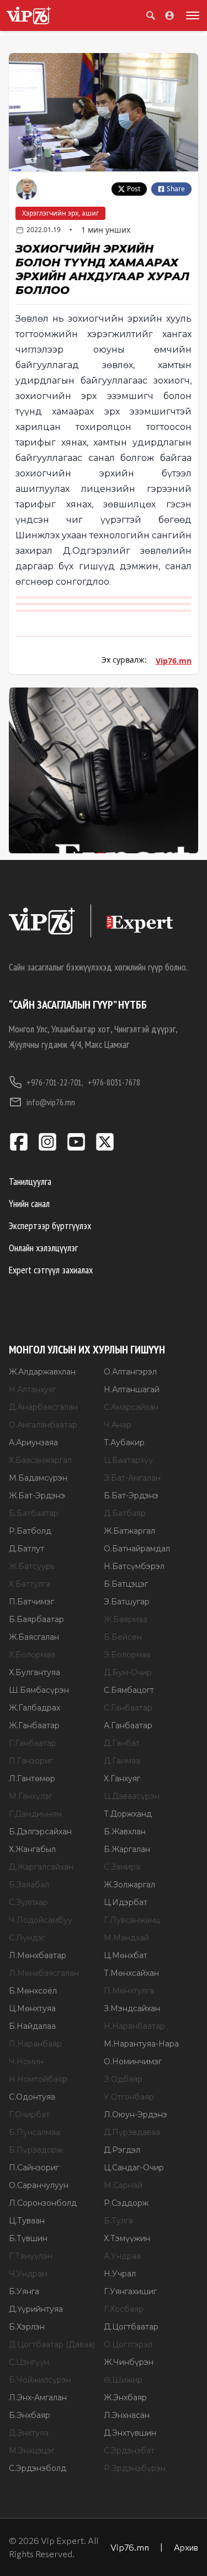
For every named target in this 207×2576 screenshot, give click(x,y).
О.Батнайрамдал (137, 1549)
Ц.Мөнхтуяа (32, 2008)
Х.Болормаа (32, 1655)
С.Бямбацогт (129, 1690)
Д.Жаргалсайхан (41, 1867)
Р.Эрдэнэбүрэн (135, 2468)
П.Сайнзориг (34, 2168)
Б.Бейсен (123, 1637)
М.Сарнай (123, 2185)
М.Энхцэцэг (32, 2451)
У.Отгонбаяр (129, 2097)
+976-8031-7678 (114, 1082)
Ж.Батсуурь (32, 1566)
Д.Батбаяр (125, 1513)
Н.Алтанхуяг (33, 1389)
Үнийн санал (29, 1203)
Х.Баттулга (30, 1584)
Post (134, 189)
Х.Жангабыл (32, 1849)
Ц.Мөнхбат (126, 1955)
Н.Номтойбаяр (38, 2079)
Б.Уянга (24, 2291)
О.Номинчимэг (133, 2061)
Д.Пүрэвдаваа (132, 2132)
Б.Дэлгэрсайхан (40, 1832)
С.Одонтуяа (32, 2097)
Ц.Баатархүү (128, 1460)
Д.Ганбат (122, 1743)
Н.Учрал (120, 2274)
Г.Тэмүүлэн (31, 2256)
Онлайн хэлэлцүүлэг (43, 1248)
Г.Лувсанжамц (132, 1920)
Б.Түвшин (28, 2238)
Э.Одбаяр (123, 2079)
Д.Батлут (26, 1549)
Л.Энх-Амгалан (38, 2397)
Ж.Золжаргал (129, 1885)
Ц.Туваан (27, 2221)
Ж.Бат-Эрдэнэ (37, 1496)
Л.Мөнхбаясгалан (44, 1973)
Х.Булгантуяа (34, 1672)
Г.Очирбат (29, 2115)
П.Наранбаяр (35, 2044)
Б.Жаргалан (127, 1849)
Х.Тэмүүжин (127, 2238)
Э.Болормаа (127, 1655)
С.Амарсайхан (131, 1407)
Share (176, 189)
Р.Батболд (30, 1531)
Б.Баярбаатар (36, 1619)
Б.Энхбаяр (30, 2415)
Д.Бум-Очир (128, 1672)
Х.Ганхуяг (122, 1778)
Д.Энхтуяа (29, 2433)
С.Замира (122, 1867)
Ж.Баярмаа (126, 1619)
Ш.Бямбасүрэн (39, 1690)
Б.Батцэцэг (126, 1584)
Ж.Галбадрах (34, 1708)
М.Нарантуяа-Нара (141, 2044)
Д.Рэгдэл (122, 2150)
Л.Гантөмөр (32, 1778)
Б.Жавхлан (125, 1832)
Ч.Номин (26, 2061)
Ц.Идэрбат (126, 1902)
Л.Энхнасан (127, 2415)
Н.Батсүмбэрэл (134, 1566)
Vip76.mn (174, 661)
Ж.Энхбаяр (125, 2397)
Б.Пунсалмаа (34, 2132)
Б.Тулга (118, 2221)
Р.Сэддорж (126, 2203)
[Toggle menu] (190, 15)
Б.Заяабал (29, 1885)
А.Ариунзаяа (33, 1442)
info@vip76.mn (51, 1102)
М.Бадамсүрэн (38, 1478)
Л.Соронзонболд (43, 2203)
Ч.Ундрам (28, 2274)
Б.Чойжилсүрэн (40, 2380)
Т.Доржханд (128, 1814)
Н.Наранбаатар (134, 2026)
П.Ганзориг (31, 1761)
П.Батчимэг (31, 1602)
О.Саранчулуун (39, 2185)
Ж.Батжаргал (129, 1531)
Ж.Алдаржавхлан (42, 1372)
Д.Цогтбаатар (131, 2327)
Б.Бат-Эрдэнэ (131, 1496)
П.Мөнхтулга (129, 1991)
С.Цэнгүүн (29, 2362)
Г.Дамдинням (35, 1814)
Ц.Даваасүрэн (132, 1796)
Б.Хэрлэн (27, 2327)
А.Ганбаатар (128, 1725)
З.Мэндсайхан (132, 2008)
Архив (186, 2547)
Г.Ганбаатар (33, 1743)
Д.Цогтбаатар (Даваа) (52, 2344)
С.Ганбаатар (128, 1708)
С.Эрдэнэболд (38, 2468)
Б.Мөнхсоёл (33, 1991)
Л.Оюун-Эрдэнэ (136, 2115)
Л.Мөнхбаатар (38, 1955)
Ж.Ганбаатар (34, 1725)
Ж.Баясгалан (34, 1637)
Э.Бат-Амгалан (132, 1478)
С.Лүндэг (27, 1938)
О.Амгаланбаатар (43, 1425)
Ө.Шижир (123, 2380)
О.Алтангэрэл (130, 1372)
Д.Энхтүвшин (130, 2433)
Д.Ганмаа (122, 1761)
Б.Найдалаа (32, 2026)
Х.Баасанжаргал (40, 1460)
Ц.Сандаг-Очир (134, 2168)
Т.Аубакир (124, 1442)
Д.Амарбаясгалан (43, 1407)
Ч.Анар (118, 1425)
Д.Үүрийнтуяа (36, 2309)
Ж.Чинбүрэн (129, 2362)
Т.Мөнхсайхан (131, 1973)
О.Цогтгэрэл (128, 2344)
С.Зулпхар (28, 1902)
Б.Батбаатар (34, 1513)
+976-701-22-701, (55, 1082)
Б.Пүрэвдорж (36, 2150)
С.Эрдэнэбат (129, 2451)
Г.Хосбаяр (124, 2309)
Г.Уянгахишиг (130, 2291)
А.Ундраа (122, 2256)
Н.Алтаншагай (132, 1389)
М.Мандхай (126, 1938)
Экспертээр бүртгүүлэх (50, 1226)
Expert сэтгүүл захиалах (51, 1270)
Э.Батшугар (127, 1602)
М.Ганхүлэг (31, 1796)
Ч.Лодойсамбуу (41, 1920)
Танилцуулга (30, 1181)
